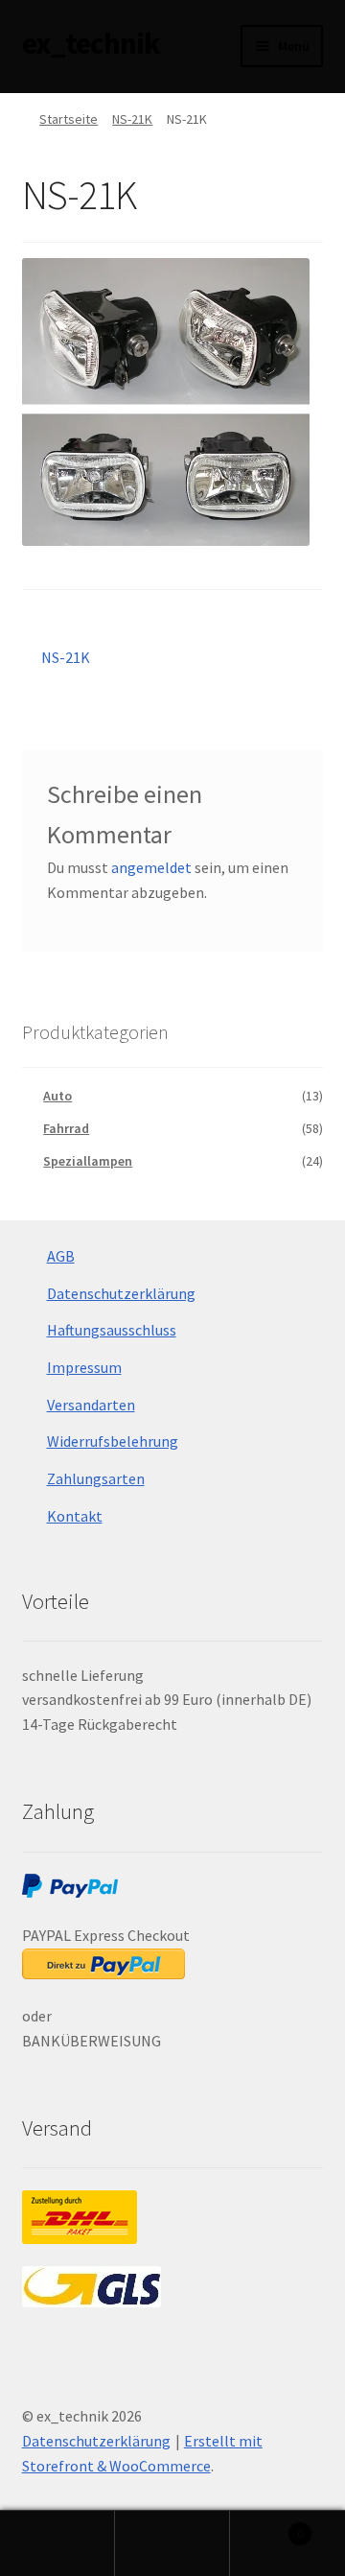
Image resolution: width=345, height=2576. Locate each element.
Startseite (69, 119)
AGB (61, 1256)
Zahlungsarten (96, 1478)
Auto (57, 1096)
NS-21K (132, 119)
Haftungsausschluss (112, 1330)
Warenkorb (266, 2527)
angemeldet (151, 867)
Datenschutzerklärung (121, 1293)
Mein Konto (57, 2543)
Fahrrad (66, 1128)
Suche (172, 2543)
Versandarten (91, 1405)
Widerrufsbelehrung (113, 1441)
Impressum (84, 1367)
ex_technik (91, 43)
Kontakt (75, 1516)
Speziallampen (88, 1161)
